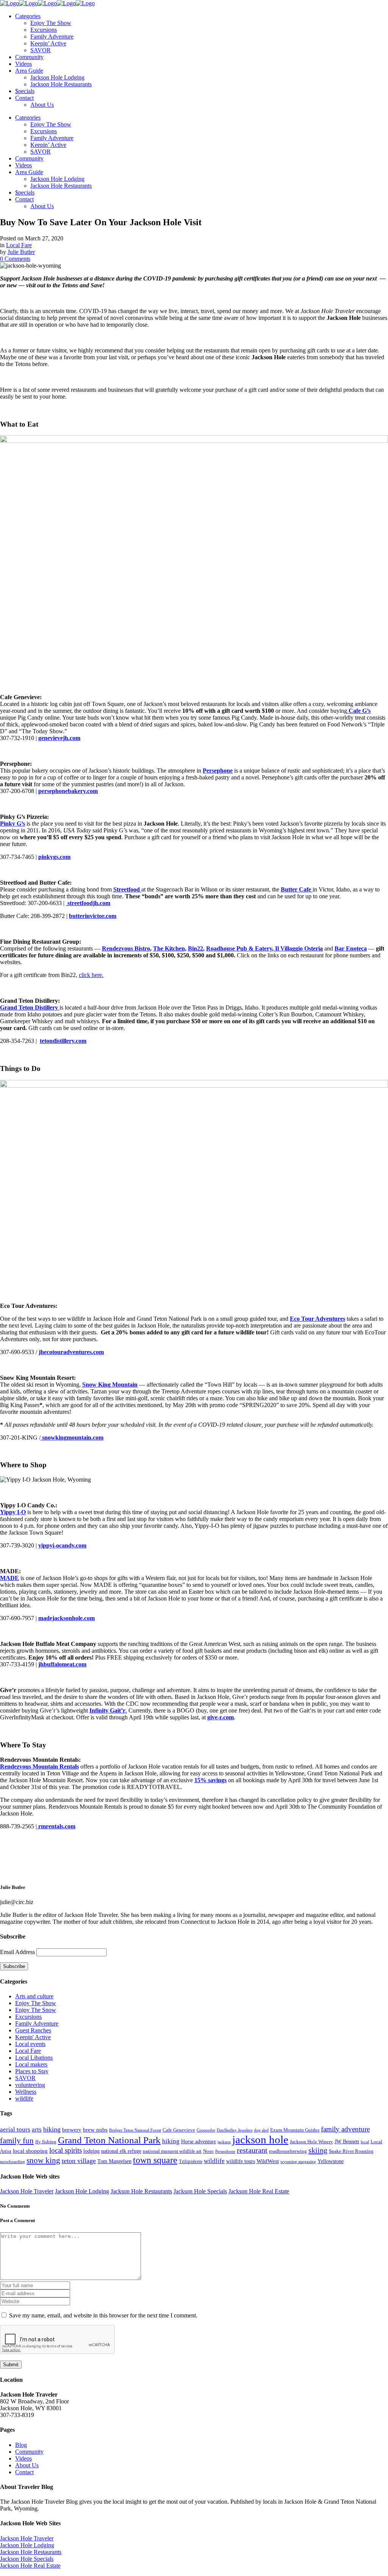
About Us (27, 2465)
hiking (171, 2141)
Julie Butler (21, 252)
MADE (9, 1578)
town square (155, 2160)
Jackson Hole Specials (200, 2191)
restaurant (252, 2150)
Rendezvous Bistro (126, 948)
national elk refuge (121, 2151)
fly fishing (46, 2142)
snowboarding (13, 2162)
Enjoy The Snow (36, 2010)
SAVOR (25, 2078)
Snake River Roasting (351, 2151)
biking (52, 2129)
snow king (43, 2160)
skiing (318, 2150)
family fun (17, 2141)
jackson (224, 2142)
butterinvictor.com (93, 916)
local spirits (66, 2150)
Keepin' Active (33, 2037)
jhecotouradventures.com (71, 1352)
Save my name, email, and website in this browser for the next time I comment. (103, 2315)
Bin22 (196, 948)
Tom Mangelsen (114, 2161)
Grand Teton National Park (109, 2140)
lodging (92, 2151)
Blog (21, 2445)
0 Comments (15, 259)
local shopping (30, 2151)
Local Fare (19, 245)
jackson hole (260, 2140)
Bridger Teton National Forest (135, 2130)
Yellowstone (331, 2161)
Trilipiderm (191, 2161)
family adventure (345, 2129)
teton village (79, 2161)
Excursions (28, 2017)
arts (37, 2130)
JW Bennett (347, 2141)
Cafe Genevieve (179, 2130)
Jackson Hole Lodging (82, 2191)
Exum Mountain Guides (295, 2130)
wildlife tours (241, 2161)
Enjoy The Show (36, 2003)
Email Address (17, 1952)
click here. (91, 975)
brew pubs (95, 2130)
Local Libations (34, 2058)
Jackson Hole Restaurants (141, 2191)
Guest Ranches (33, 2030)
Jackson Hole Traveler (27, 2191)
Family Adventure (37, 2024)
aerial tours (15, 2130)
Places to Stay (32, 2071)
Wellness (26, 2092)
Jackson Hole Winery (311, 2142)
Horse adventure (199, 2141)
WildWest (268, 2161)
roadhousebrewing (288, 2151)
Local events (30, 2044)
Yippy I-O (13, 1512)
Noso (208, 2151)
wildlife (24, 2098)
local (365, 2142)
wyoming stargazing (298, 2162)
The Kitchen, (170, 948)
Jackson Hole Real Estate (259, 2191)
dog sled (261, 2130)
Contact (24, 2472)
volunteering (30, 2085)
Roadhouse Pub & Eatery (239, 948)
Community (29, 2452)
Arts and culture (34, 1996)
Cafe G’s (359, 711)
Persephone (225, 2151)
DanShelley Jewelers (235, 2130)
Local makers (31, 2064)
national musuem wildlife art (172, 2151)
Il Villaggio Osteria (298, 948)
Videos (23, 2458)
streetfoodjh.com (88, 903)
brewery (72, 2130)
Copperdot (206, 2130)
